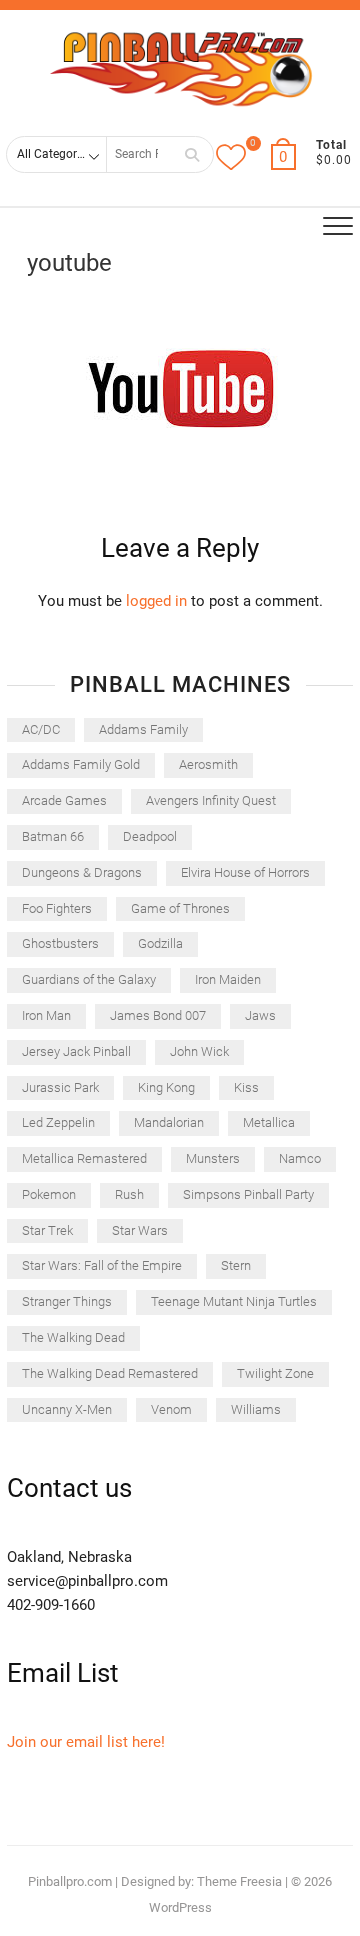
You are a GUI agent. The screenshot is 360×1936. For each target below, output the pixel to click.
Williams (256, 1409)
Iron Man (46, 1015)
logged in (156, 601)
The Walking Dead (73, 1337)
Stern (236, 1265)
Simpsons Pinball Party (248, 1194)
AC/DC (41, 729)
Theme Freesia (239, 1881)
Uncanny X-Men (67, 1409)
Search (192, 154)
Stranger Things (67, 1301)
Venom (171, 1409)
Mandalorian (169, 1122)
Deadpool (150, 836)
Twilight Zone (275, 1373)
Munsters (213, 1158)
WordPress (180, 1907)
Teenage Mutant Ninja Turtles (234, 1301)
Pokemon (49, 1194)
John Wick (199, 1051)
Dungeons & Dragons (82, 872)
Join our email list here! (86, 1742)
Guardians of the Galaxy (89, 979)
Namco (300, 1158)
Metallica (269, 1122)
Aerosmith (208, 764)
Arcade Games (64, 800)
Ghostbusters (60, 943)
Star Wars (140, 1230)
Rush (129, 1194)
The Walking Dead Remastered (110, 1373)
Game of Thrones (180, 908)
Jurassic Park (60, 1087)
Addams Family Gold (81, 764)
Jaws (260, 1015)
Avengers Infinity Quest (211, 800)
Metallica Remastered (84, 1158)
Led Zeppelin (58, 1122)
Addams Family (143, 729)
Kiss (246, 1087)
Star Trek (47, 1230)
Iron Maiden (228, 979)
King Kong (166, 1087)
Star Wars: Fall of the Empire (102, 1265)
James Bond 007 (158, 1015)
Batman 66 (53, 836)
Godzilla (160, 943)
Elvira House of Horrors (245, 872)
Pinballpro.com (70, 1881)
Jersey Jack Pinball (76, 1051)
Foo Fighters (57, 908)
